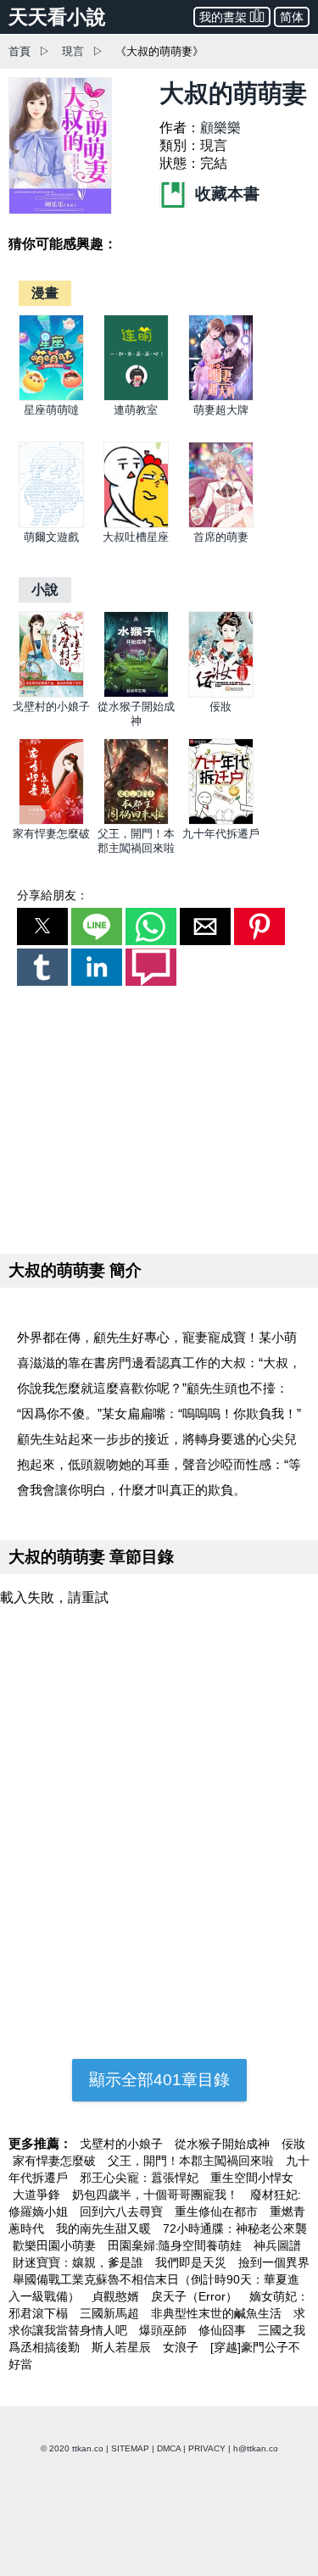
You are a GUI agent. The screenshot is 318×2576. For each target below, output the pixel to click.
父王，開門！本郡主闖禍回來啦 (192, 2161)
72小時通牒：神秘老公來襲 (235, 2228)
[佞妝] (221, 694)
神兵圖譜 (277, 2245)
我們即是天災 (192, 2262)
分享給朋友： (53, 895)
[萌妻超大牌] (221, 397)
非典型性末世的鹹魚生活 (218, 2313)
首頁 (20, 51)
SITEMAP (130, 2448)
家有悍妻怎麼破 (51, 834)
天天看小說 (57, 17)
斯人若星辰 (123, 2347)
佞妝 (220, 707)
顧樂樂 (220, 128)
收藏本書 (225, 194)
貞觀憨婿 (117, 2296)
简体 (292, 17)
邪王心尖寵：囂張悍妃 (141, 2178)
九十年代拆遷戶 (221, 834)
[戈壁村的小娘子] (51, 694)
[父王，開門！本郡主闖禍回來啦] (136, 821)
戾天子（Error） (196, 2296)
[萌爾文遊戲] (51, 524)
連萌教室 (136, 410)
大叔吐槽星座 (136, 537)
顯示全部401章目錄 (159, 2080)
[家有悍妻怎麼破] (51, 821)
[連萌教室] (136, 397)
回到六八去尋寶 (123, 2212)
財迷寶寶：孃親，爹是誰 (80, 2262)
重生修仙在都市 (218, 2212)
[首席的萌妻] (221, 524)
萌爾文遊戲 (51, 537)
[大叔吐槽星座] (136, 524)
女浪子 (182, 2347)
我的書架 (223, 17)
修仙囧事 (224, 2330)
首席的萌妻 (221, 537)
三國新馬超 (111, 2313)
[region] (159, 1116)
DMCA (169, 2448)
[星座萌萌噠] (51, 397)
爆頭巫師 (165, 2330)
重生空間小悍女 (252, 2178)
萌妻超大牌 (221, 410)
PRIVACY (207, 2448)
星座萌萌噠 (51, 410)
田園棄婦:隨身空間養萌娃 (176, 2245)
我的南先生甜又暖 (105, 2228)
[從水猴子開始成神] (136, 694)
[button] (42, 926)
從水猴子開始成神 (224, 2144)
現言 (73, 51)
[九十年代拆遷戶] (221, 821)
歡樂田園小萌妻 (56, 2245)
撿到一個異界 (274, 2262)
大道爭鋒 (38, 2195)
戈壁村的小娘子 (51, 707)
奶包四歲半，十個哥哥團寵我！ (157, 2195)
